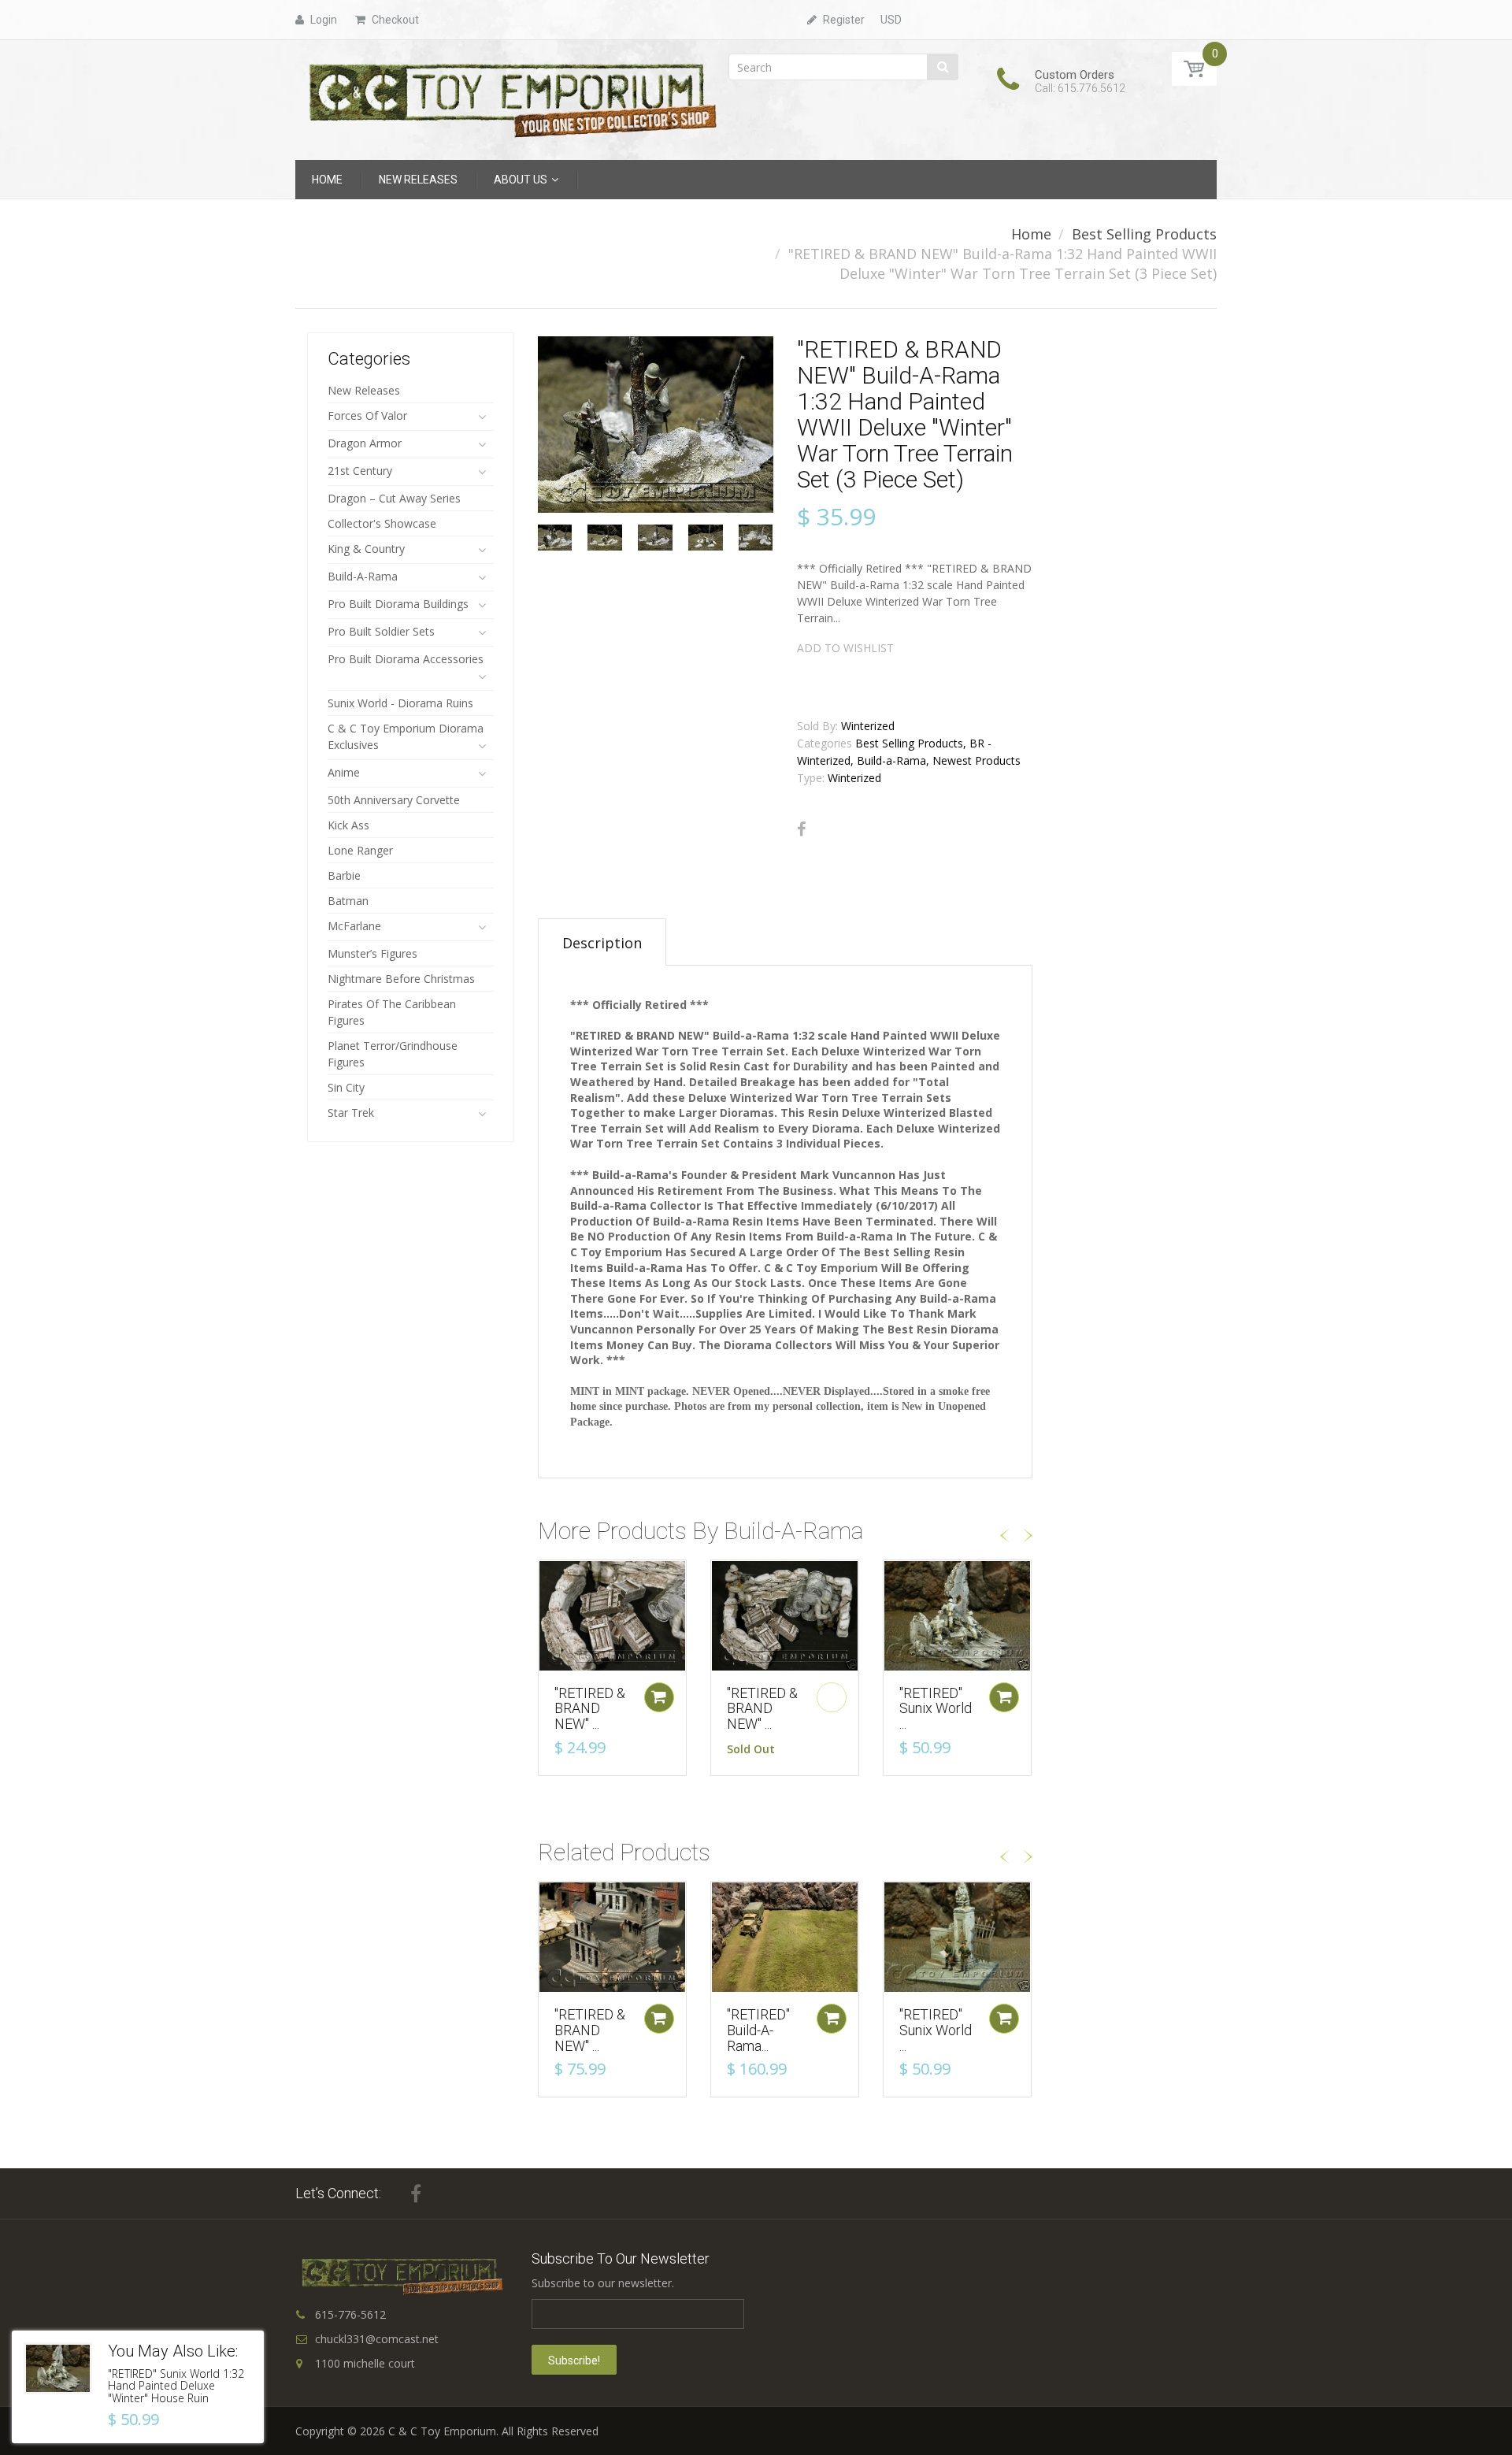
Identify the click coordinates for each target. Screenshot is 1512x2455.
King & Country (366, 549)
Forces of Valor (367, 415)
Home (1031, 234)
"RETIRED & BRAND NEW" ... (590, 1709)
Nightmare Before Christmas (401, 979)
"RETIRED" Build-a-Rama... (758, 2030)
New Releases (364, 390)
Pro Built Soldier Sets (381, 631)
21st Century (360, 471)
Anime (344, 772)
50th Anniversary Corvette (394, 800)
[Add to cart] (659, 1697)
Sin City (346, 1087)
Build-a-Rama (363, 576)
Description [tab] (602, 943)
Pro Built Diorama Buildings (398, 604)
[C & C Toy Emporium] (511, 99)
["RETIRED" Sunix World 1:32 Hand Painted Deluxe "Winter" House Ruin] (58, 2368)
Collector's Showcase (382, 523)
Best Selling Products (1144, 234)
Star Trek (351, 1113)
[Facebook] (801, 829)
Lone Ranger (360, 850)
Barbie (344, 875)
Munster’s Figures (372, 953)
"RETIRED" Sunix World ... (936, 1709)
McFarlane (354, 926)
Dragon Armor (365, 443)
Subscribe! (574, 2360)
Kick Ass (348, 825)
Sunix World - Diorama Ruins (400, 703)
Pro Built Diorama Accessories (406, 659)
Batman (348, 901)
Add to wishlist (845, 648)
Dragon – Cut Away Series (394, 498)
